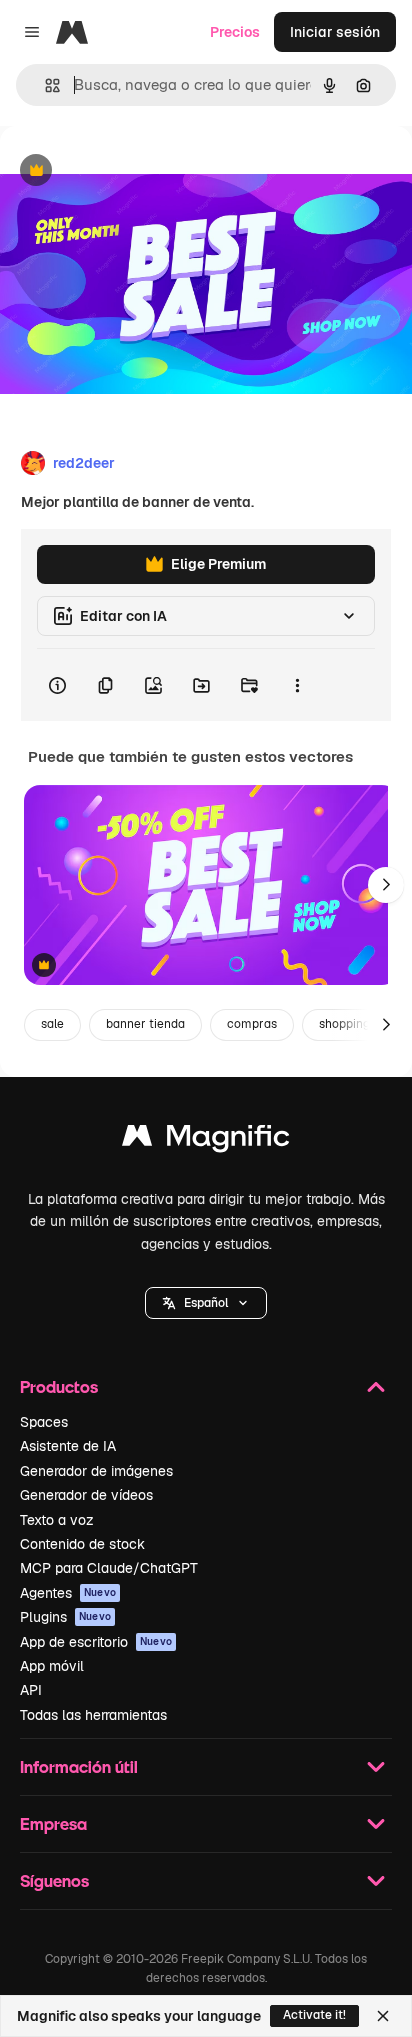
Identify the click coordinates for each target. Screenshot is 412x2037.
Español (206, 1303)
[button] (206, 1303)
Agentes (68, 1593)
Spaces (44, 1422)
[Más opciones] (297, 685)
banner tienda (145, 1024)
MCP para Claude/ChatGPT (109, 1568)
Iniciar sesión (335, 32)
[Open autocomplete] (44, 85)
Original (128, 171)
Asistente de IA (68, 1446)
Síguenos (54, 1880)
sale (52, 1024)
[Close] (383, 2016)
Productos (59, 1386)
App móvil (52, 1666)
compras (252, 1024)
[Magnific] (206, 1140)
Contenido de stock (82, 1544)
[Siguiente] (386, 885)
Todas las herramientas (93, 1715)
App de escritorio (96, 1642)
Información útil (79, 1766)
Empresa (53, 1823)
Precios (235, 32)
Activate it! (314, 2015)
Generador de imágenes (96, 1471)
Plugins (65, 1617)
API (31, 1690)
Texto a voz (57, 1520)
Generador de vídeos (86, 1495)
